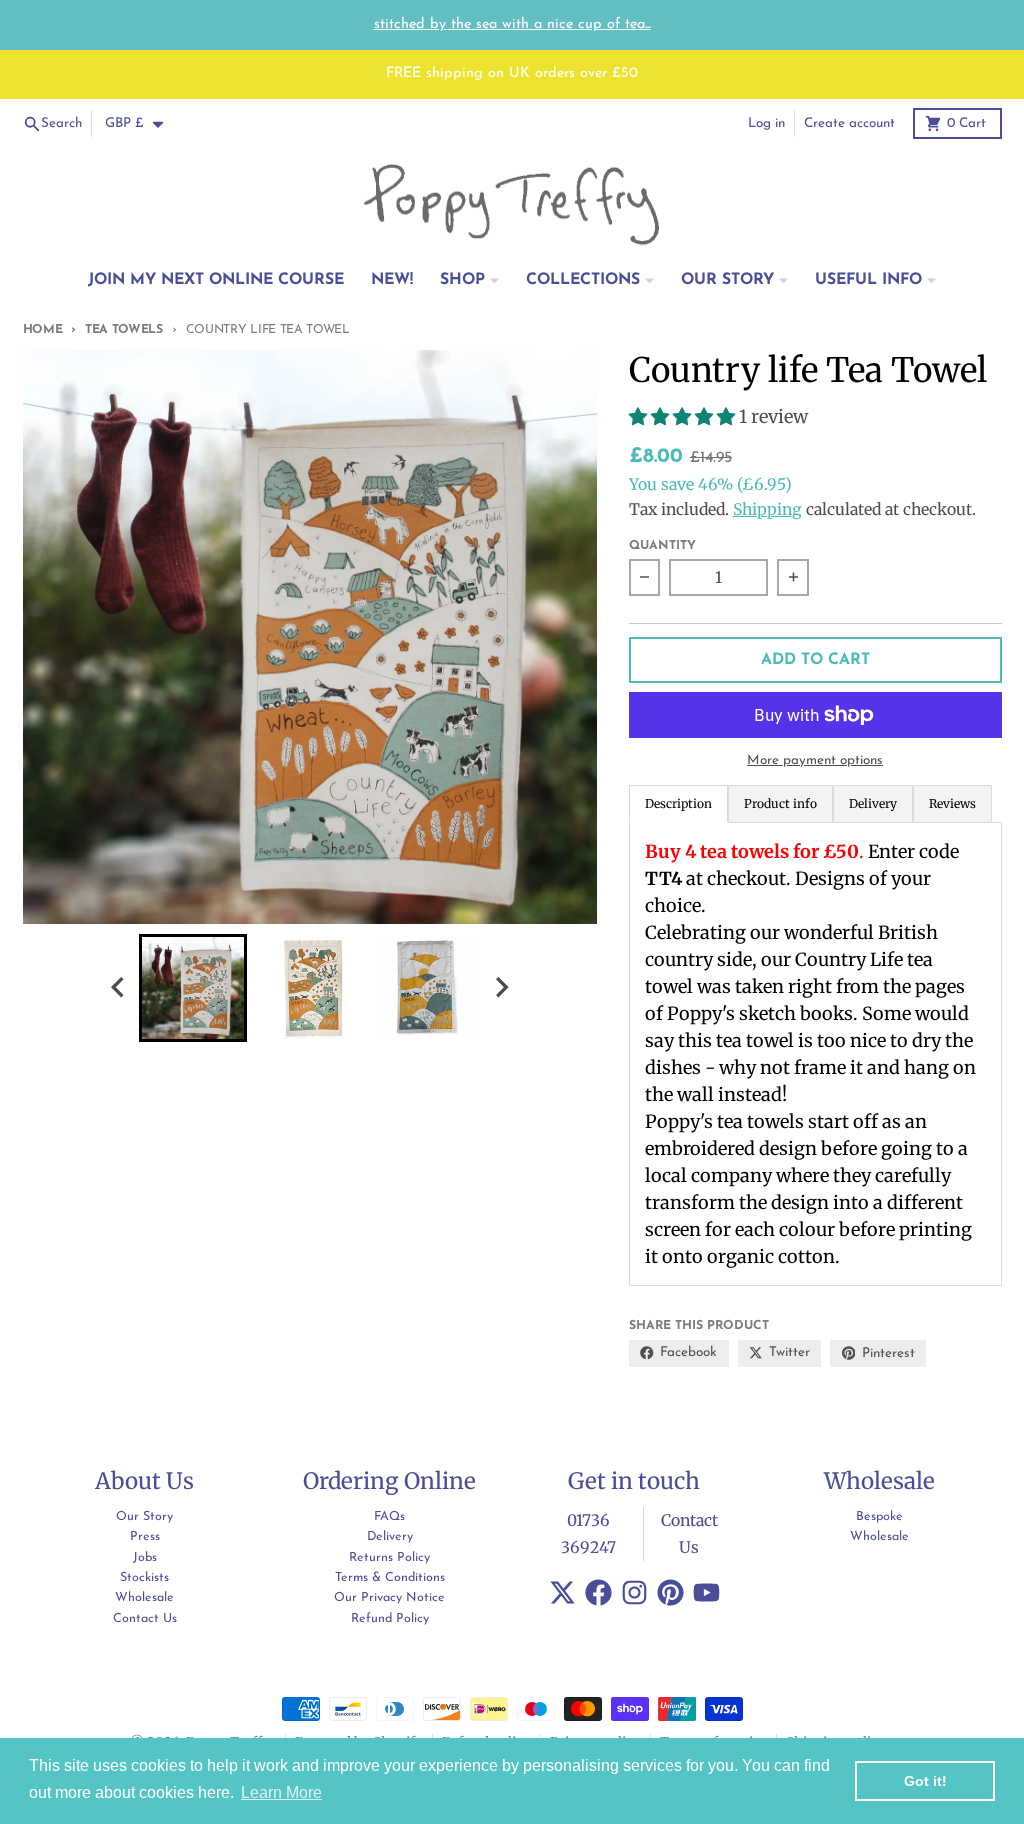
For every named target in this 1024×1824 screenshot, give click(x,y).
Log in (766, 123)
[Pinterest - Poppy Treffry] (670, 1592)
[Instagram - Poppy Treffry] (634, 1592)
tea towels (124, 330)
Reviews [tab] (952, 803)
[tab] (780, 804)
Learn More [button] (281, 1792)
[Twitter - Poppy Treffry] (562, 1592)
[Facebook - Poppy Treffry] (598, 1592)
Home (43, 330)
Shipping (767, 509)
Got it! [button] (925, 1781)
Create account (849, 123)
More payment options (815, 760)
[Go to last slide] (119, 987)
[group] (193, 988)
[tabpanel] (815, 1054)
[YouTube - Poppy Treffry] (706, 1592)
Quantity (662, 546)
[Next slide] (501, 987)
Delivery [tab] (873, 803)
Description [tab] (678, 803)
